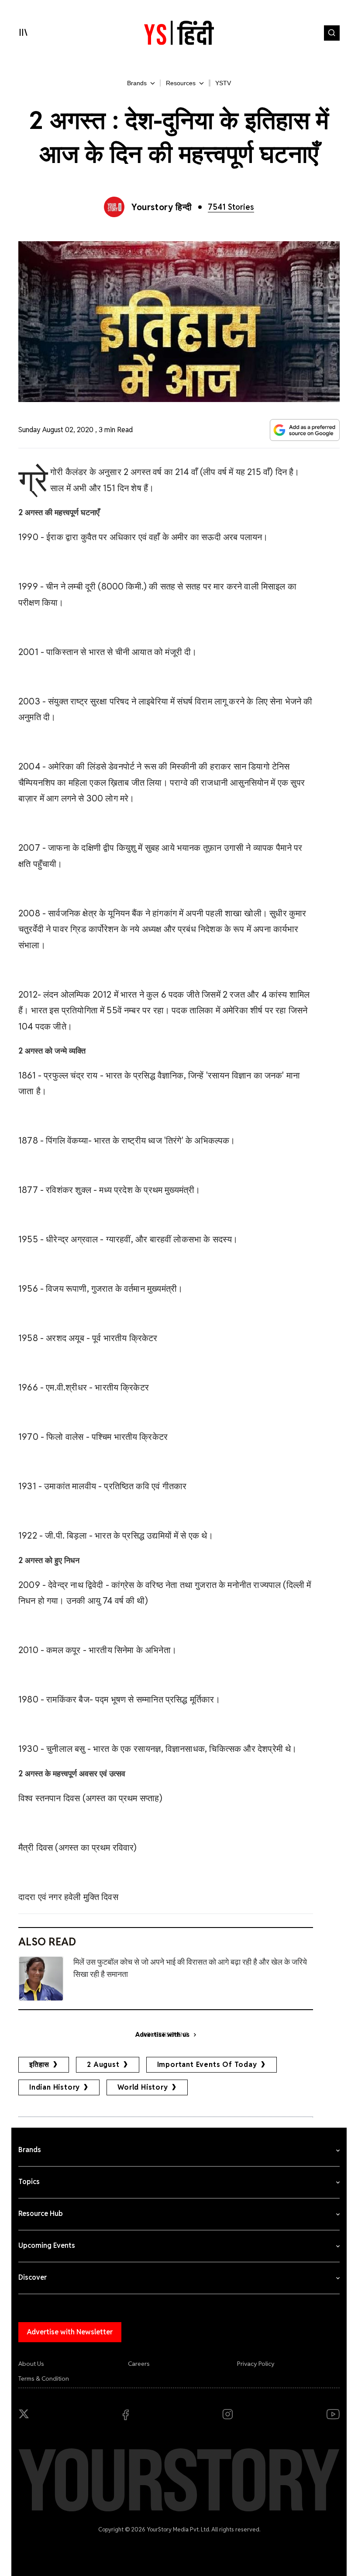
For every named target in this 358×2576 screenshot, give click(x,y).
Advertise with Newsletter (70, 2332)
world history (143, 2087)
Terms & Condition (44, 2378)
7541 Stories (231, 207)
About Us (31, 2364)
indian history (55, 2087)
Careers (139, 2364)
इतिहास (39, 2065)
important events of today (207, 2065)
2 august (103, 2065)
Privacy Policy (256, 2364)
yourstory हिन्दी (162, 207)
